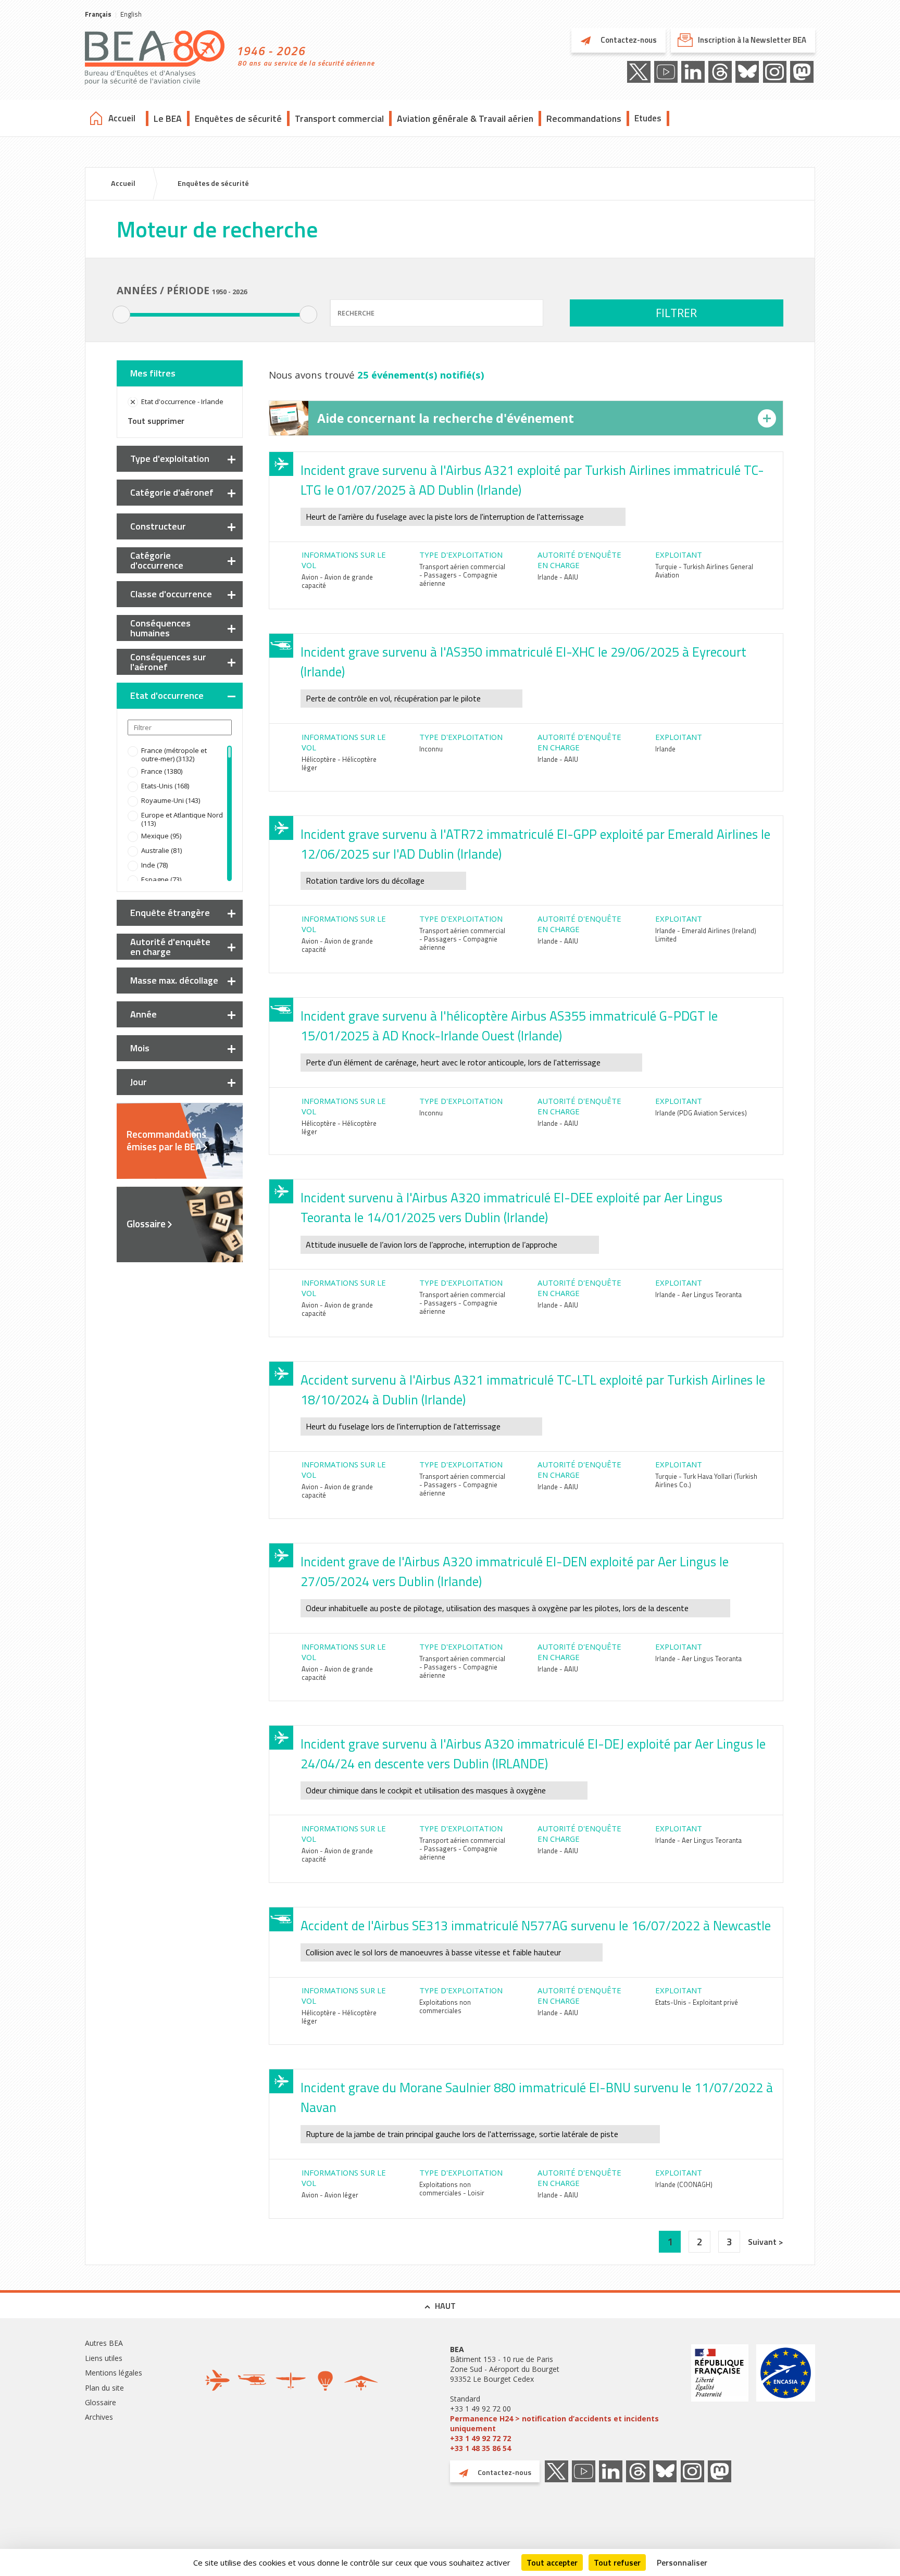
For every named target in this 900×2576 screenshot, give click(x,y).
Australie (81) (161, 850)
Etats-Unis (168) (165, 786)
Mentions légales (114, 2373)
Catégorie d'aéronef (172, 492)
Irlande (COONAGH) (684, 2184)
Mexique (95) (161, 836)
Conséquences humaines (160, 628)
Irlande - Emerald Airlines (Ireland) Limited (706, 935)
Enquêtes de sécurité (238, 118)
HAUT (445, 2306)
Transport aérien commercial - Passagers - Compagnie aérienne (462, 575)
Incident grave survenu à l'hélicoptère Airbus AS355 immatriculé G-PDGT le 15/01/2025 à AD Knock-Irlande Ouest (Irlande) (509, 1026)
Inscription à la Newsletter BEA (752, 40)
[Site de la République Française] (720, 2399)
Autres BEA (104, 2343)
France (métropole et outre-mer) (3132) (174, 755)
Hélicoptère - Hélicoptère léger (339, 763)
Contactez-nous (628, 40)
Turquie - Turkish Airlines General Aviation (704, 571)
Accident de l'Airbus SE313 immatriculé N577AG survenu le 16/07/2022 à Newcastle (536, 1926)
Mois (140, 1048)
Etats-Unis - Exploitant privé (697, 2002)
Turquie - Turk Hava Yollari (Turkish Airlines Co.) (706, 1480)
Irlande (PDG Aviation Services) (701, 1113)
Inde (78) (154, 865)
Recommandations (584, 118)
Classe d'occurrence (171, 594)
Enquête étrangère (170, 913)
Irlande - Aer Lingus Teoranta (698, 1295)
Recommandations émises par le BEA (166, 1140)
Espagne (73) (161, 879)
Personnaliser (682, 2562)
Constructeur (158, 526)
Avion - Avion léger (330, 2195)
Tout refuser (617, 2562)
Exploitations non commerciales (445, 2006)
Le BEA (168, 118)
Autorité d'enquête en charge (170, 947)
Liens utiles (104, 2358)
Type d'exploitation (170, 458)
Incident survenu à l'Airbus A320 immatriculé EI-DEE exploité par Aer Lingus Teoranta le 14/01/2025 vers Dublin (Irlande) (511, 1208)
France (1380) (162, 771)
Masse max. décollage (174, 980)
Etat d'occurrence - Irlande (182, 401)
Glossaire (146, 1224)
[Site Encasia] (786, 2399)
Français (98, 14)
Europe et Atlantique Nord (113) (182, 819)
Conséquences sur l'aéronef (168, 662)
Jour (139, 1082)
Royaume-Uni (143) (171, 800)
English (131, 14)
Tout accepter (552, 2562)
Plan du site (104, 2388)
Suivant (763, 2242)
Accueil (122, 118)
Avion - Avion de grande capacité (337, 581)
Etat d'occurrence (167, 695)
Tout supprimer (156, 421)
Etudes (648, 118)
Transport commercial (339, 118)
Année (143, 1014)
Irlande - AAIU (558, 577)
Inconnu (431, 749)
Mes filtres (153, 373)
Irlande (665, 749)
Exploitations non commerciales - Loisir (452, 2189)
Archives (99, 2417)
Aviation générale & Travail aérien (465, 118)
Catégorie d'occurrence (157, 560)
